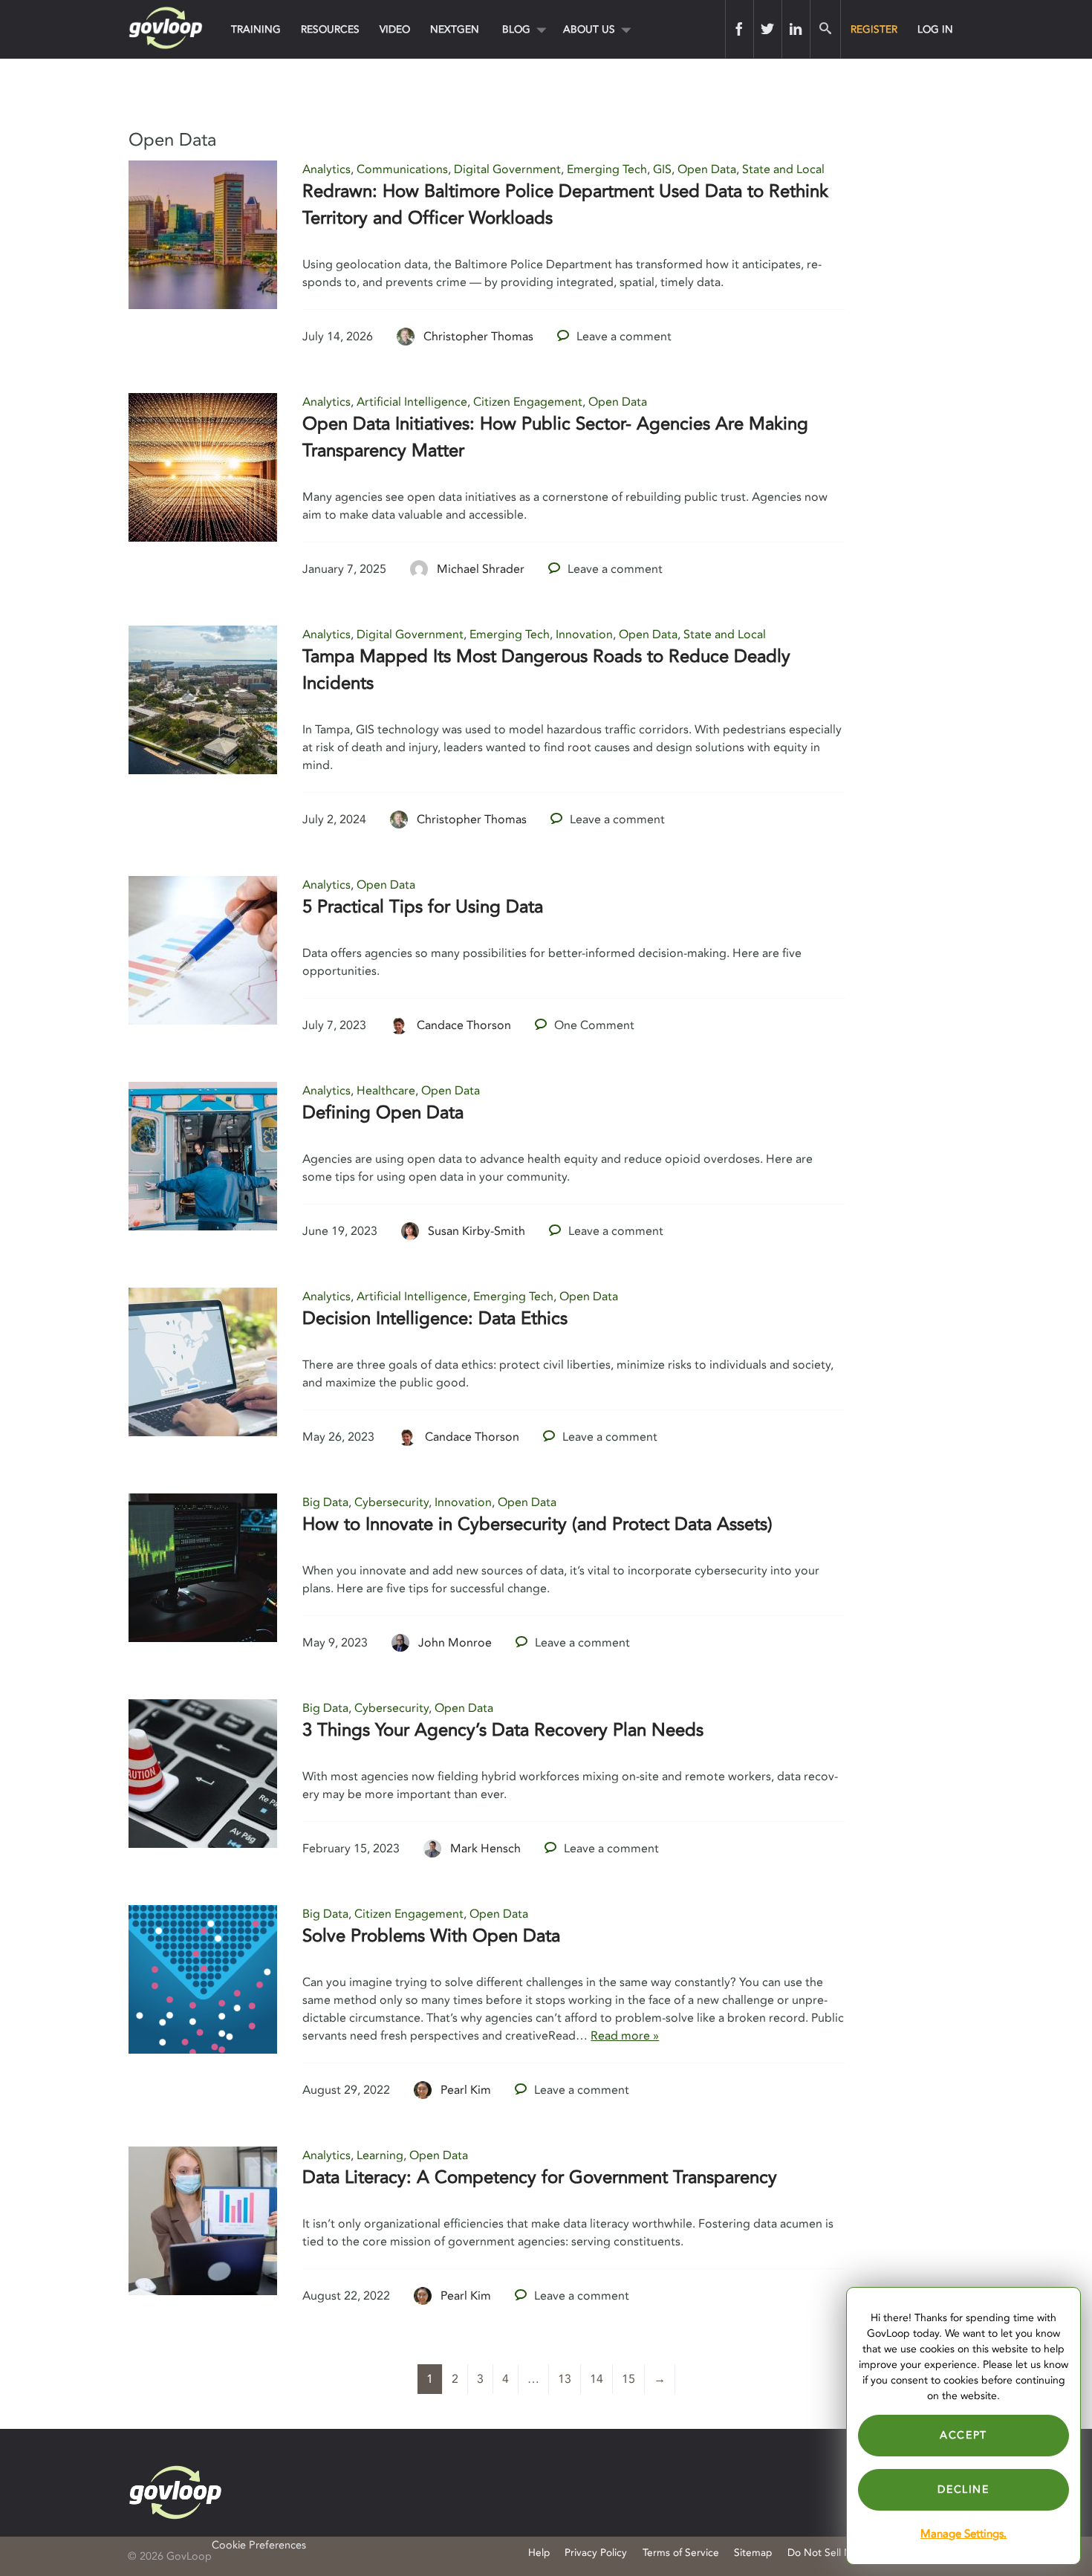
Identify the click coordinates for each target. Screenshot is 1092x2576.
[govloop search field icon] (825, 29)
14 (597, 2379)
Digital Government (507, 169)
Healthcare (386, 1091)
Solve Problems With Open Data (431, 1936)
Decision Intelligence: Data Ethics (435, 1318)
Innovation (584, 635)
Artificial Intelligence (412, 402)
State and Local (783, 169)
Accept (963, 2435)
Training (256, 29)
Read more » (625, 2036)
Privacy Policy (596, 2553)
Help (539, 2553)
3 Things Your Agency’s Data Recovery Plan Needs (503, 1730)
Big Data (325, 1502)
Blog (516, 29)
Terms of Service (681, 2553)
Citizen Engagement (528, 402)
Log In (935, 29)
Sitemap (753, 2553)
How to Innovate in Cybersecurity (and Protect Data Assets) (537, 1524)
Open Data (707, 169)
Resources (330, 29)
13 (565, 2379)
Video (395, 29)
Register (874, 29)
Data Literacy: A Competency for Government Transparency (540, 2177)
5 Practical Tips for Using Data (423, 907)
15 (628, 2379)
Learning (380, 2155)
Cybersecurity (391, 1502)
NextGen (455, 29)
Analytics (326, 169)
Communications (402, 169)
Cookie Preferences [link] (259, 2545)
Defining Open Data (383, 1113)
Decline (963, 2489)
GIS (662, 169)
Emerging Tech (607, 169)
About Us (589, 29)
